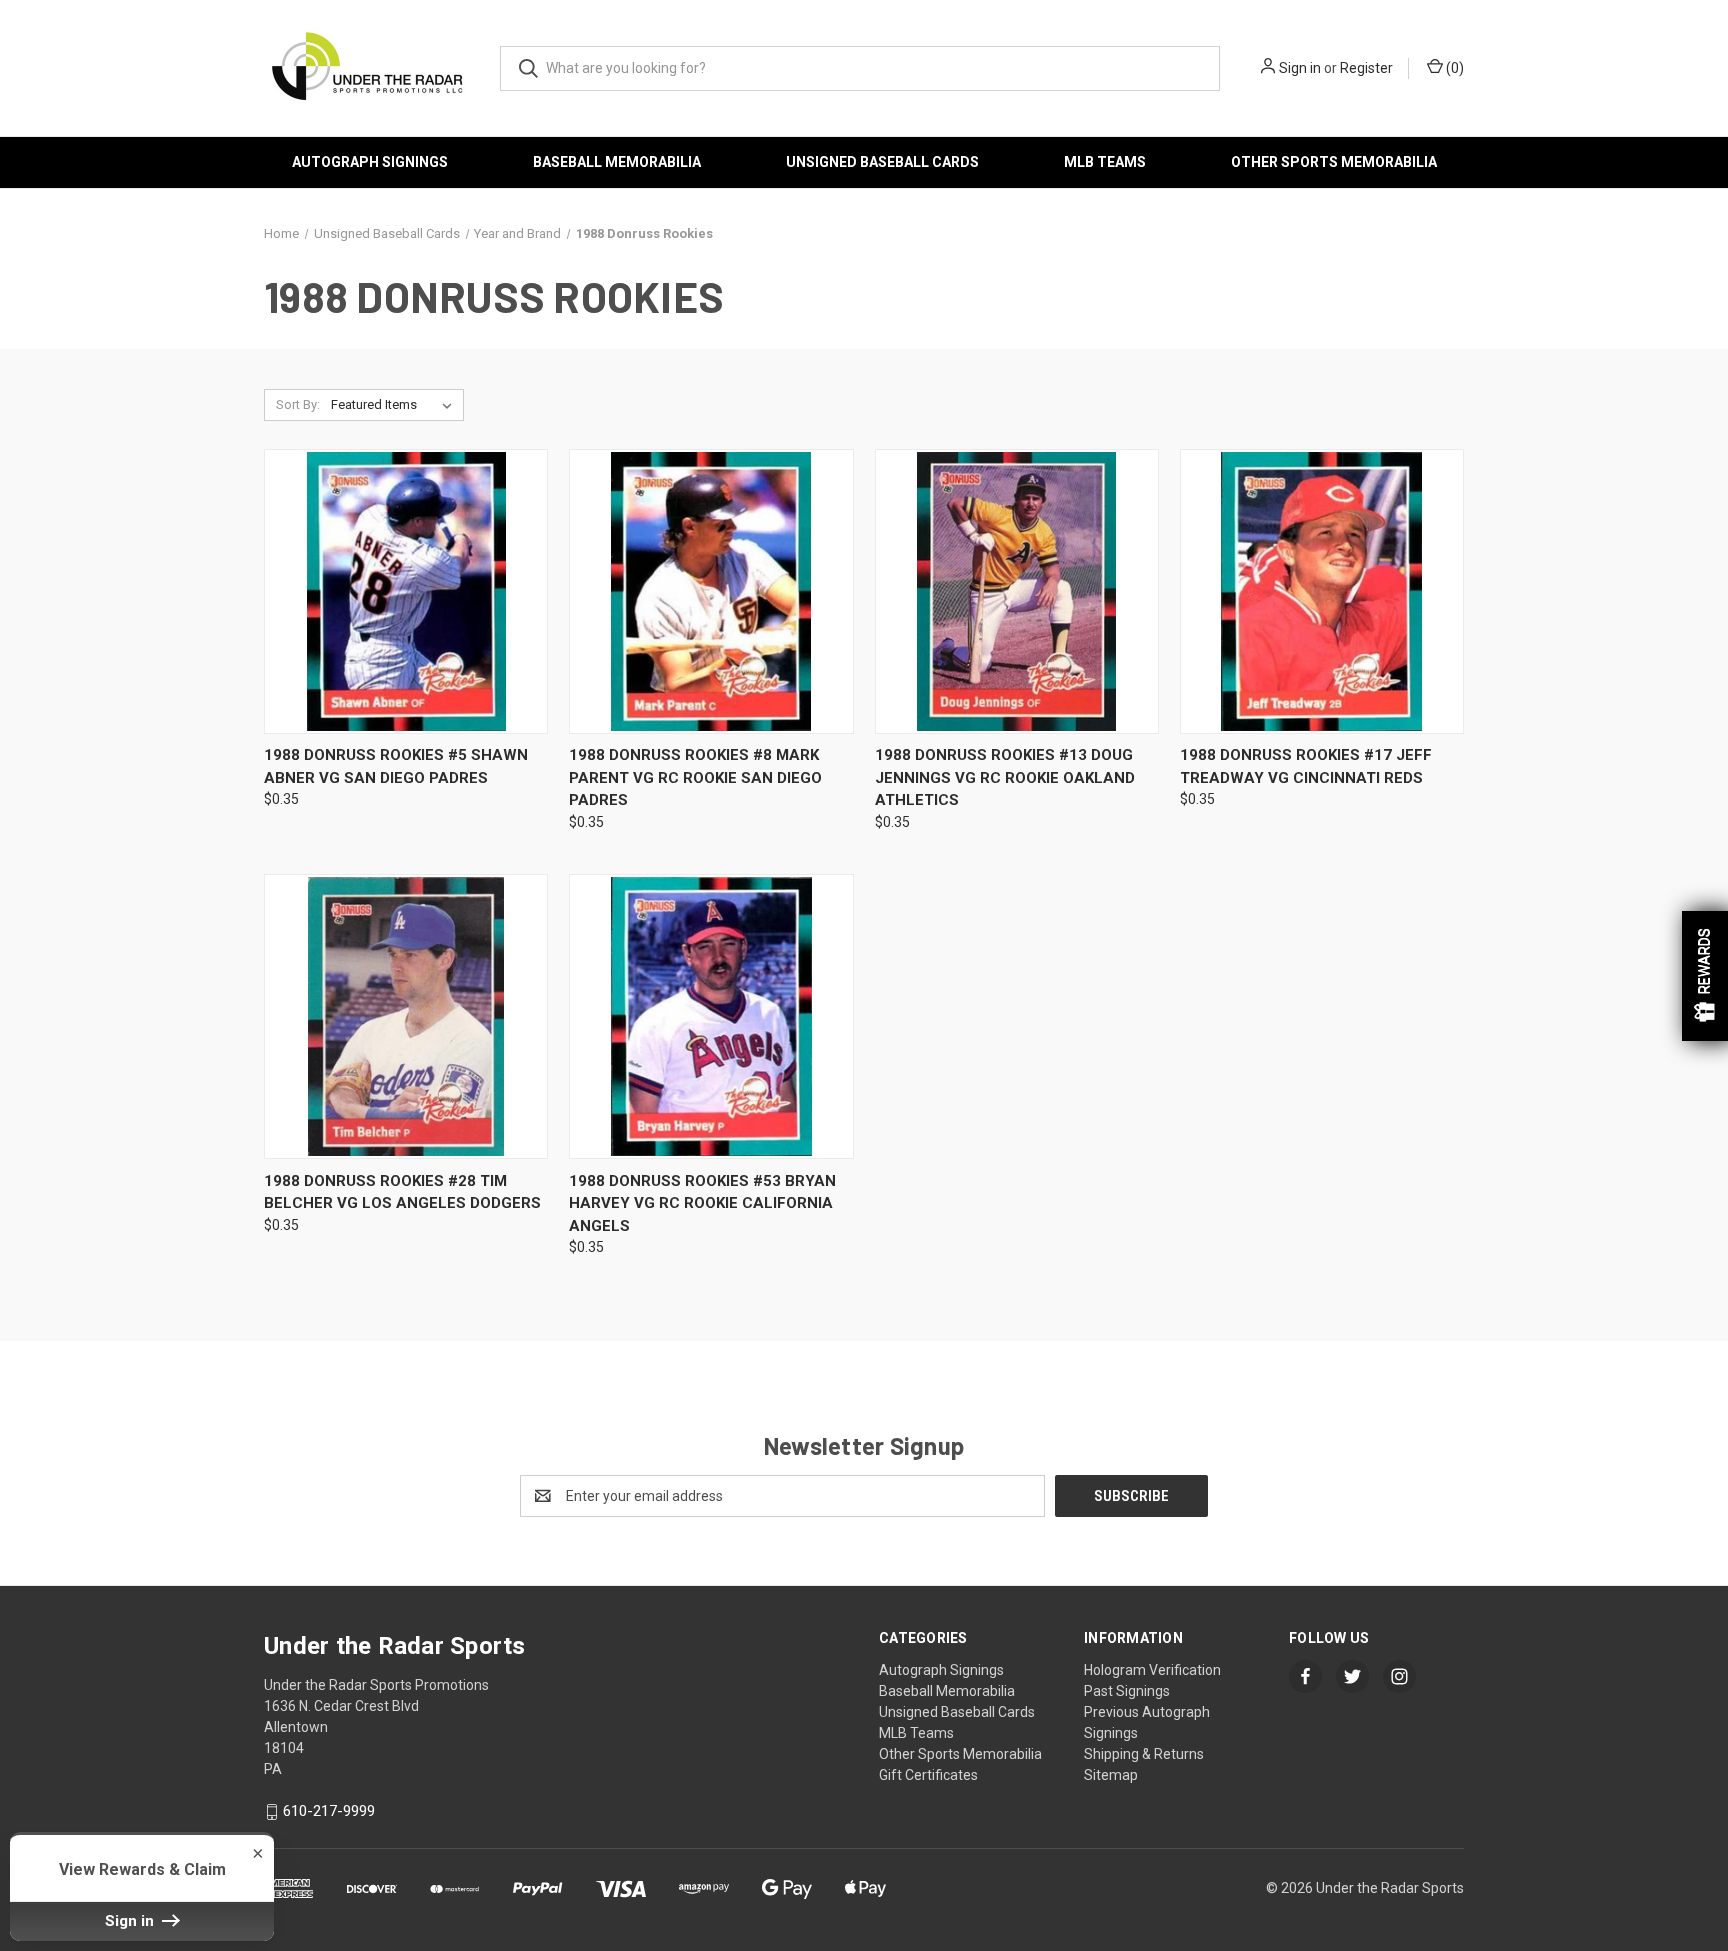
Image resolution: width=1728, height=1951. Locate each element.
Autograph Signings (370, 162)
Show (1705, 976)
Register (1366, 68)
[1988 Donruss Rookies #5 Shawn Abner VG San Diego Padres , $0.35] (406, 591)
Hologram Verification (1152, 1670)
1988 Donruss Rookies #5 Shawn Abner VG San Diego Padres (396, 766)
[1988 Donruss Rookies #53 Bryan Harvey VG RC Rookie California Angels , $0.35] (711, 1016)
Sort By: (298, 404)
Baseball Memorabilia (617, 162)
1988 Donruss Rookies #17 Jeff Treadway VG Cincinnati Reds (1306, 766)
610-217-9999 (329, 1811)
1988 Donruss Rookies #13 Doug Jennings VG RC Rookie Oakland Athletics (1005, 777)
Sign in (1300, 68)
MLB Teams (1105, 162)
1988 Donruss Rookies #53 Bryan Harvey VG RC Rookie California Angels (702, 1203)
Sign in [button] (131, 1921)
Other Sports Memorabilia (1334, 162)
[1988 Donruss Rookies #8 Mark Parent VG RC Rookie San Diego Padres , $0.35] (711, 591)
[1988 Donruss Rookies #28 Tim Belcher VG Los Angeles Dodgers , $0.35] (406, 1016)
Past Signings (1127, 1691)
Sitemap (1111, 1775)
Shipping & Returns (1144, 1754)
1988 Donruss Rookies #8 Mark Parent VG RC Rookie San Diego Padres (695, 777)
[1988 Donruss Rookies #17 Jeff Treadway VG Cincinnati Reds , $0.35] (1322, 591)
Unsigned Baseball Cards (882, 162)
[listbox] (395, 405)
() (1453, 68)
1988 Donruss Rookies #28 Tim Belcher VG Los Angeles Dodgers (402, 1192)
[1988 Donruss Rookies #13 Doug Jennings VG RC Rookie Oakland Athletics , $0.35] (1017, 591)
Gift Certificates (928, 1775)
